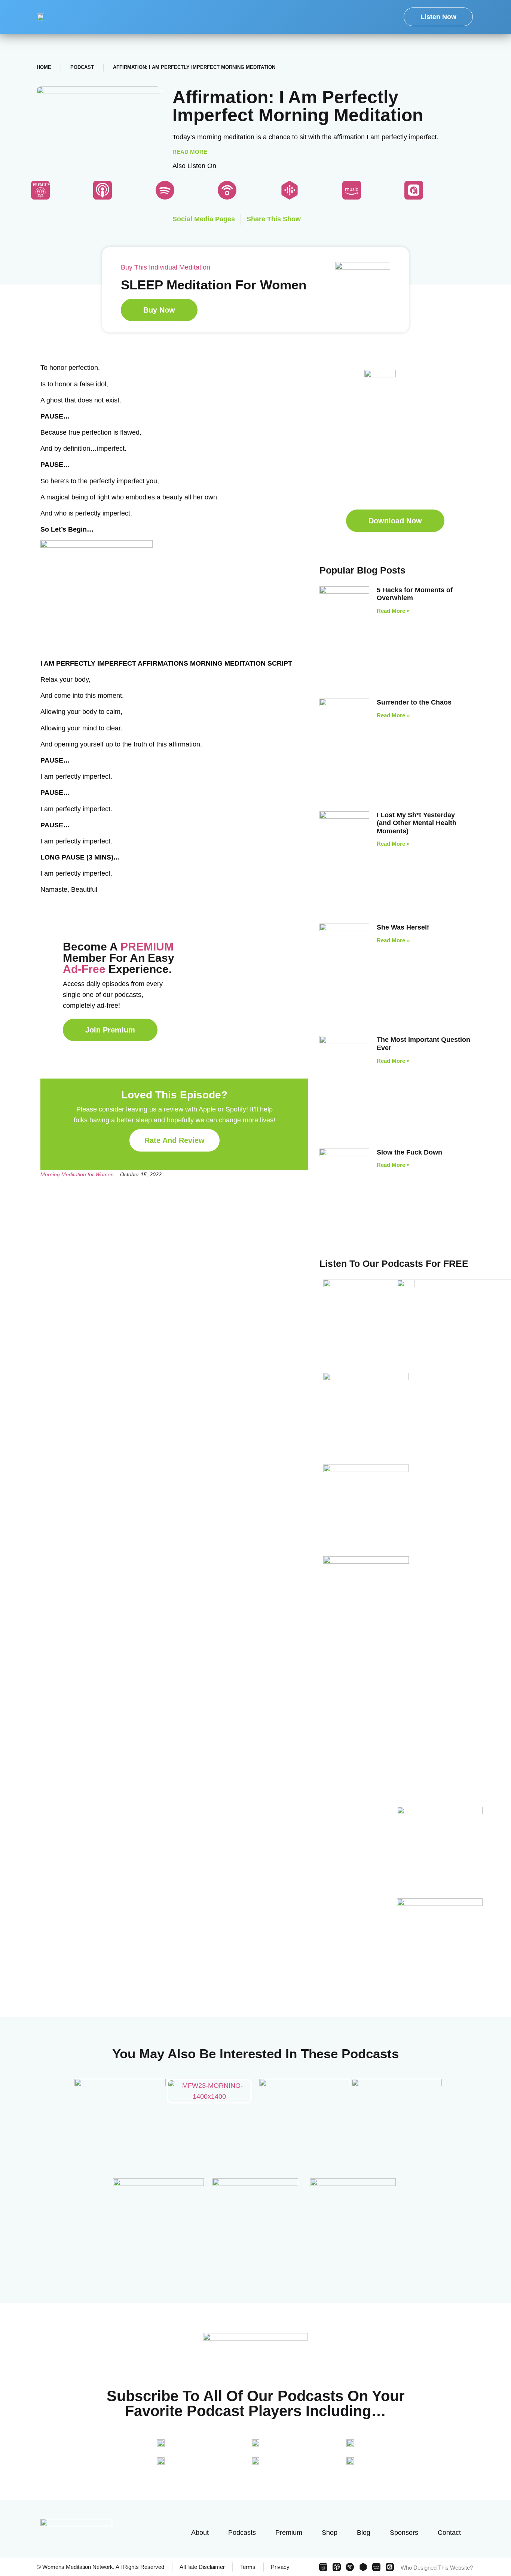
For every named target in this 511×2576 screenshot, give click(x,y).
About (200, 2533)
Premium (289, 2533)
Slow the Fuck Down (409, 1152)
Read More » (393, 611)
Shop (330, 2533)
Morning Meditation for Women (77, 1174)
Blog (364, 2533)
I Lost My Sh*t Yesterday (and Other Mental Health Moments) (417, 823)
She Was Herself (403, 927)
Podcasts (242, 2533)
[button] (395, 521)
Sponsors (404, 2533)
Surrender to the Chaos (414, 702)
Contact (449, 2533)
